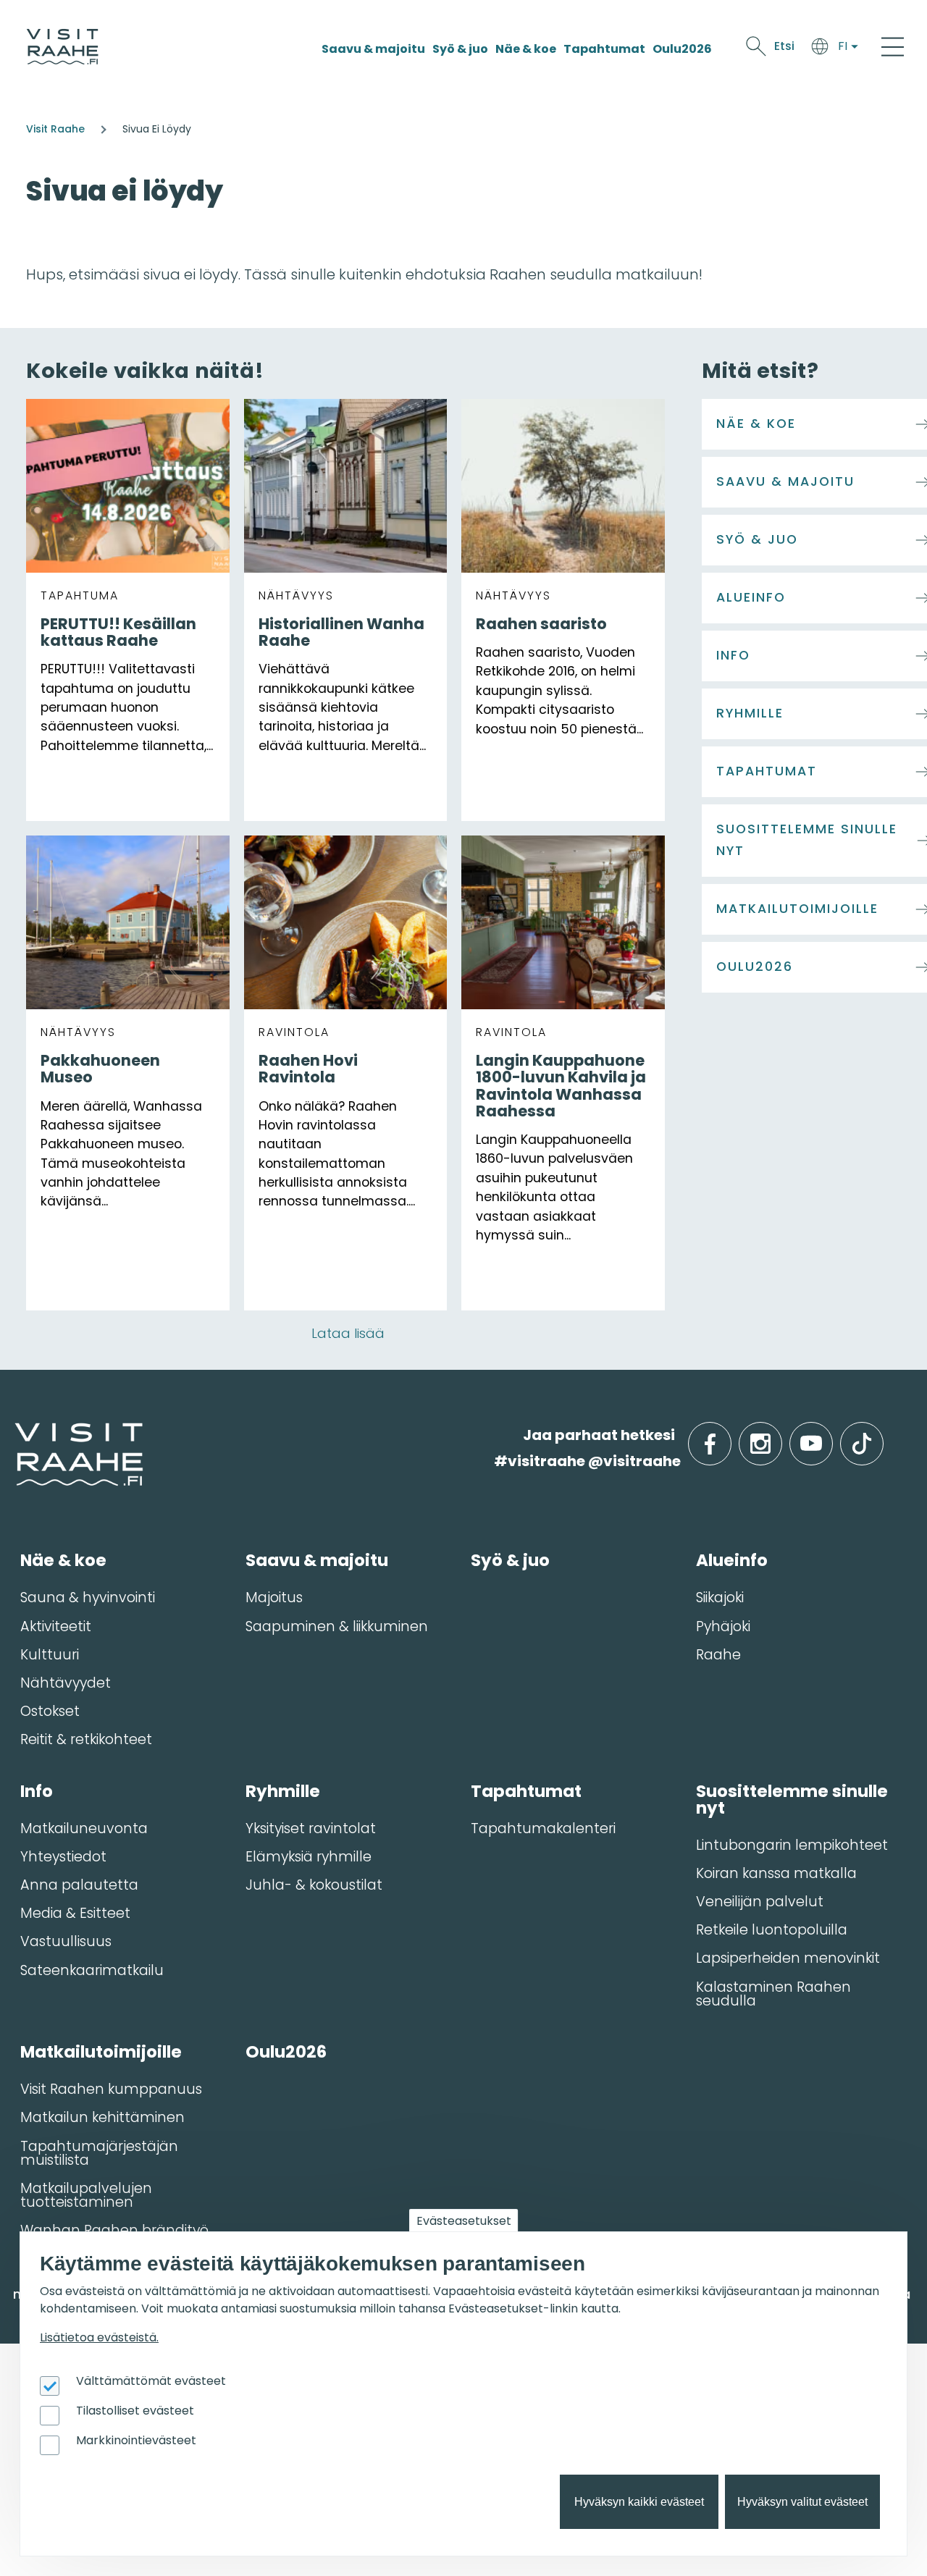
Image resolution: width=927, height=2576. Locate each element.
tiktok (882, 1435)
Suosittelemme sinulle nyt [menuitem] (792, 1800)
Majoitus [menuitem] (274, 1598)
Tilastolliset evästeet (135, 2411)
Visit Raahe (55, 129)
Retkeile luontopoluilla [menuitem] (772, 1930)
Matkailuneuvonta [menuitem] (84, 1828)
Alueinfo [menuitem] (732, 1560)
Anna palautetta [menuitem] (79, 1885)
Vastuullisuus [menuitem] (66, 1941)
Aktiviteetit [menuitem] (56, 1626)
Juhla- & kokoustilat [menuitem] (314, 1885)
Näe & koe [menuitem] (63, 1560)
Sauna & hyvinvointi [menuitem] (88, 1598)
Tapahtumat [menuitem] (526, 1791)
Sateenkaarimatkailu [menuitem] (92, 1970)
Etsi (784, 46)
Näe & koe (526, 49)
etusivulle (16, 1435)
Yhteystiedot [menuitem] (63, 1857)
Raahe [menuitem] (718, 1655)
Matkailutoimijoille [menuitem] (101, 2052)
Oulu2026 (682, 49)
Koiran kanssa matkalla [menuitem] (776, 1873)
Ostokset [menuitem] (50, 1711)
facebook (728, 1435)
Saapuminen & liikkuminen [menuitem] (337, 1626)
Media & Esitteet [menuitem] (75, 1913)
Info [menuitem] (37, 1791)
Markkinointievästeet (136, 2440)
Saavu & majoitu (373, 49)
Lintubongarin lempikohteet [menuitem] (792, 1845)
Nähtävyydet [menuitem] (66, 1683)
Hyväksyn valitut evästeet (802, 2502)
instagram (779, 1435)
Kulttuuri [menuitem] (50, 1655)
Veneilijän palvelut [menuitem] (760, 1902)
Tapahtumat (604, 49)
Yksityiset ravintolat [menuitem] (311, 1828)
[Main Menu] (893, 46)
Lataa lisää (348, 1333)
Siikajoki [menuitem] (720, 1598)
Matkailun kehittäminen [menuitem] (102, 2117)
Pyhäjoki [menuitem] (723, 1626)
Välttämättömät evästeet (151, 2381)
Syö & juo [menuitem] (510, 1560)
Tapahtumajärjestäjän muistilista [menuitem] (99, 2153)
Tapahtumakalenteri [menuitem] (543, 1828)
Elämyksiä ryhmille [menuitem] (309, 1857)
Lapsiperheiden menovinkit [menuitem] (788, 1958)
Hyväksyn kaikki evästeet (639, 2502)
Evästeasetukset (464, 2221)
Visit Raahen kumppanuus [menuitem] (111, 2089)
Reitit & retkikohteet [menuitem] (86, 1739)
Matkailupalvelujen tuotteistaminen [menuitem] (86, 2195)
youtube (830, 1435)
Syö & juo (460, 49)
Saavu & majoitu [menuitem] (317, 1560)
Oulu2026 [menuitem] (286, 2052)
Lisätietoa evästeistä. (99, 2337)
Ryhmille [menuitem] (283, 1791)
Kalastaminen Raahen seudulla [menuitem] (773, 1994)
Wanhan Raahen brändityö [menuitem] (114, 2230)
